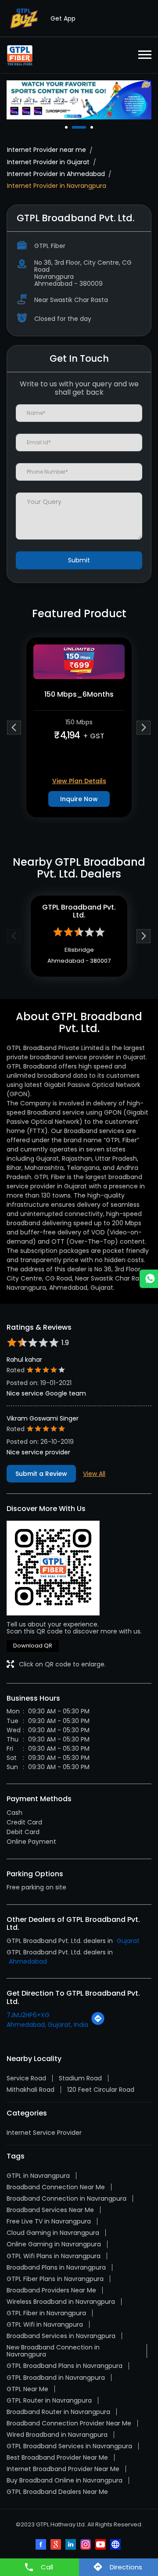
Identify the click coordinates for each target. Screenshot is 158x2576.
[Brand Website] (116, 2545)
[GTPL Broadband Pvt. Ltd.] (20, 55)
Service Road (26, 2078)
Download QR (33, 1646)
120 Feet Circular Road (101, 2090)
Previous (14, 727)
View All (94, 1474)
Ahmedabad (28, 1961)
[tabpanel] (79, 100)
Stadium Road (80, 2078)
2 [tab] (74, 127)
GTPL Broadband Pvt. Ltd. (79, 911)
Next (144, 727)
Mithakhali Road (31, 2090)
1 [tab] (67, 127)
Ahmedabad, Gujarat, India (47, 2025)
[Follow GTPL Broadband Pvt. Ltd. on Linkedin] (72, 2545)
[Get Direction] (98, 2023)
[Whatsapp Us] (149, 1279)
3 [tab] (93, 127)
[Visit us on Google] (57, 2545)
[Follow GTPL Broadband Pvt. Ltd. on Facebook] (42, 2545)
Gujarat (128, 1941)
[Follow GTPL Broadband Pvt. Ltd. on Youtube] (101, 2545)
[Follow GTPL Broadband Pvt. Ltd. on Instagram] (86, 2545)
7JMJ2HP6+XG (28, 2015)
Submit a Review (41, 1474)
